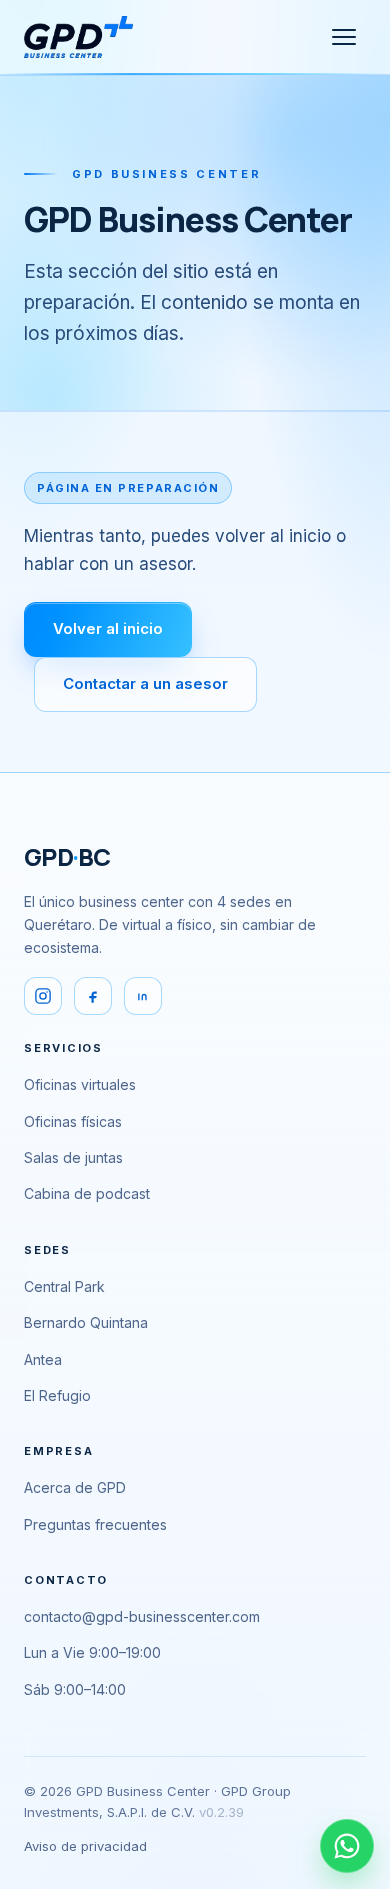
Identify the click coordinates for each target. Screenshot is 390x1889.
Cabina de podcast (87, 1193)
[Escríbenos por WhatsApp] (347, 1846)
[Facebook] (93, 996)
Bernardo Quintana (86, 1322)
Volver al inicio (108, 628)
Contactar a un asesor (145, 683)
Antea (43, 1359)
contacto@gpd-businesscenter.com (142, 1616)
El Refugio (57, 1395)
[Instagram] (43, 996)
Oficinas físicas (73, 1121)
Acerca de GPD (75, 1487)
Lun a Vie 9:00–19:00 (92, 1652)
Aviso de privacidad (85, 1846)
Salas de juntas (73, 1157)
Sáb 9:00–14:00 (75, 1689)
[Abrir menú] (344, 37)
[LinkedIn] (143, 996)
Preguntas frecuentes (95, 1524)
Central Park (64, 1286)
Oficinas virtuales (80, 1084)
